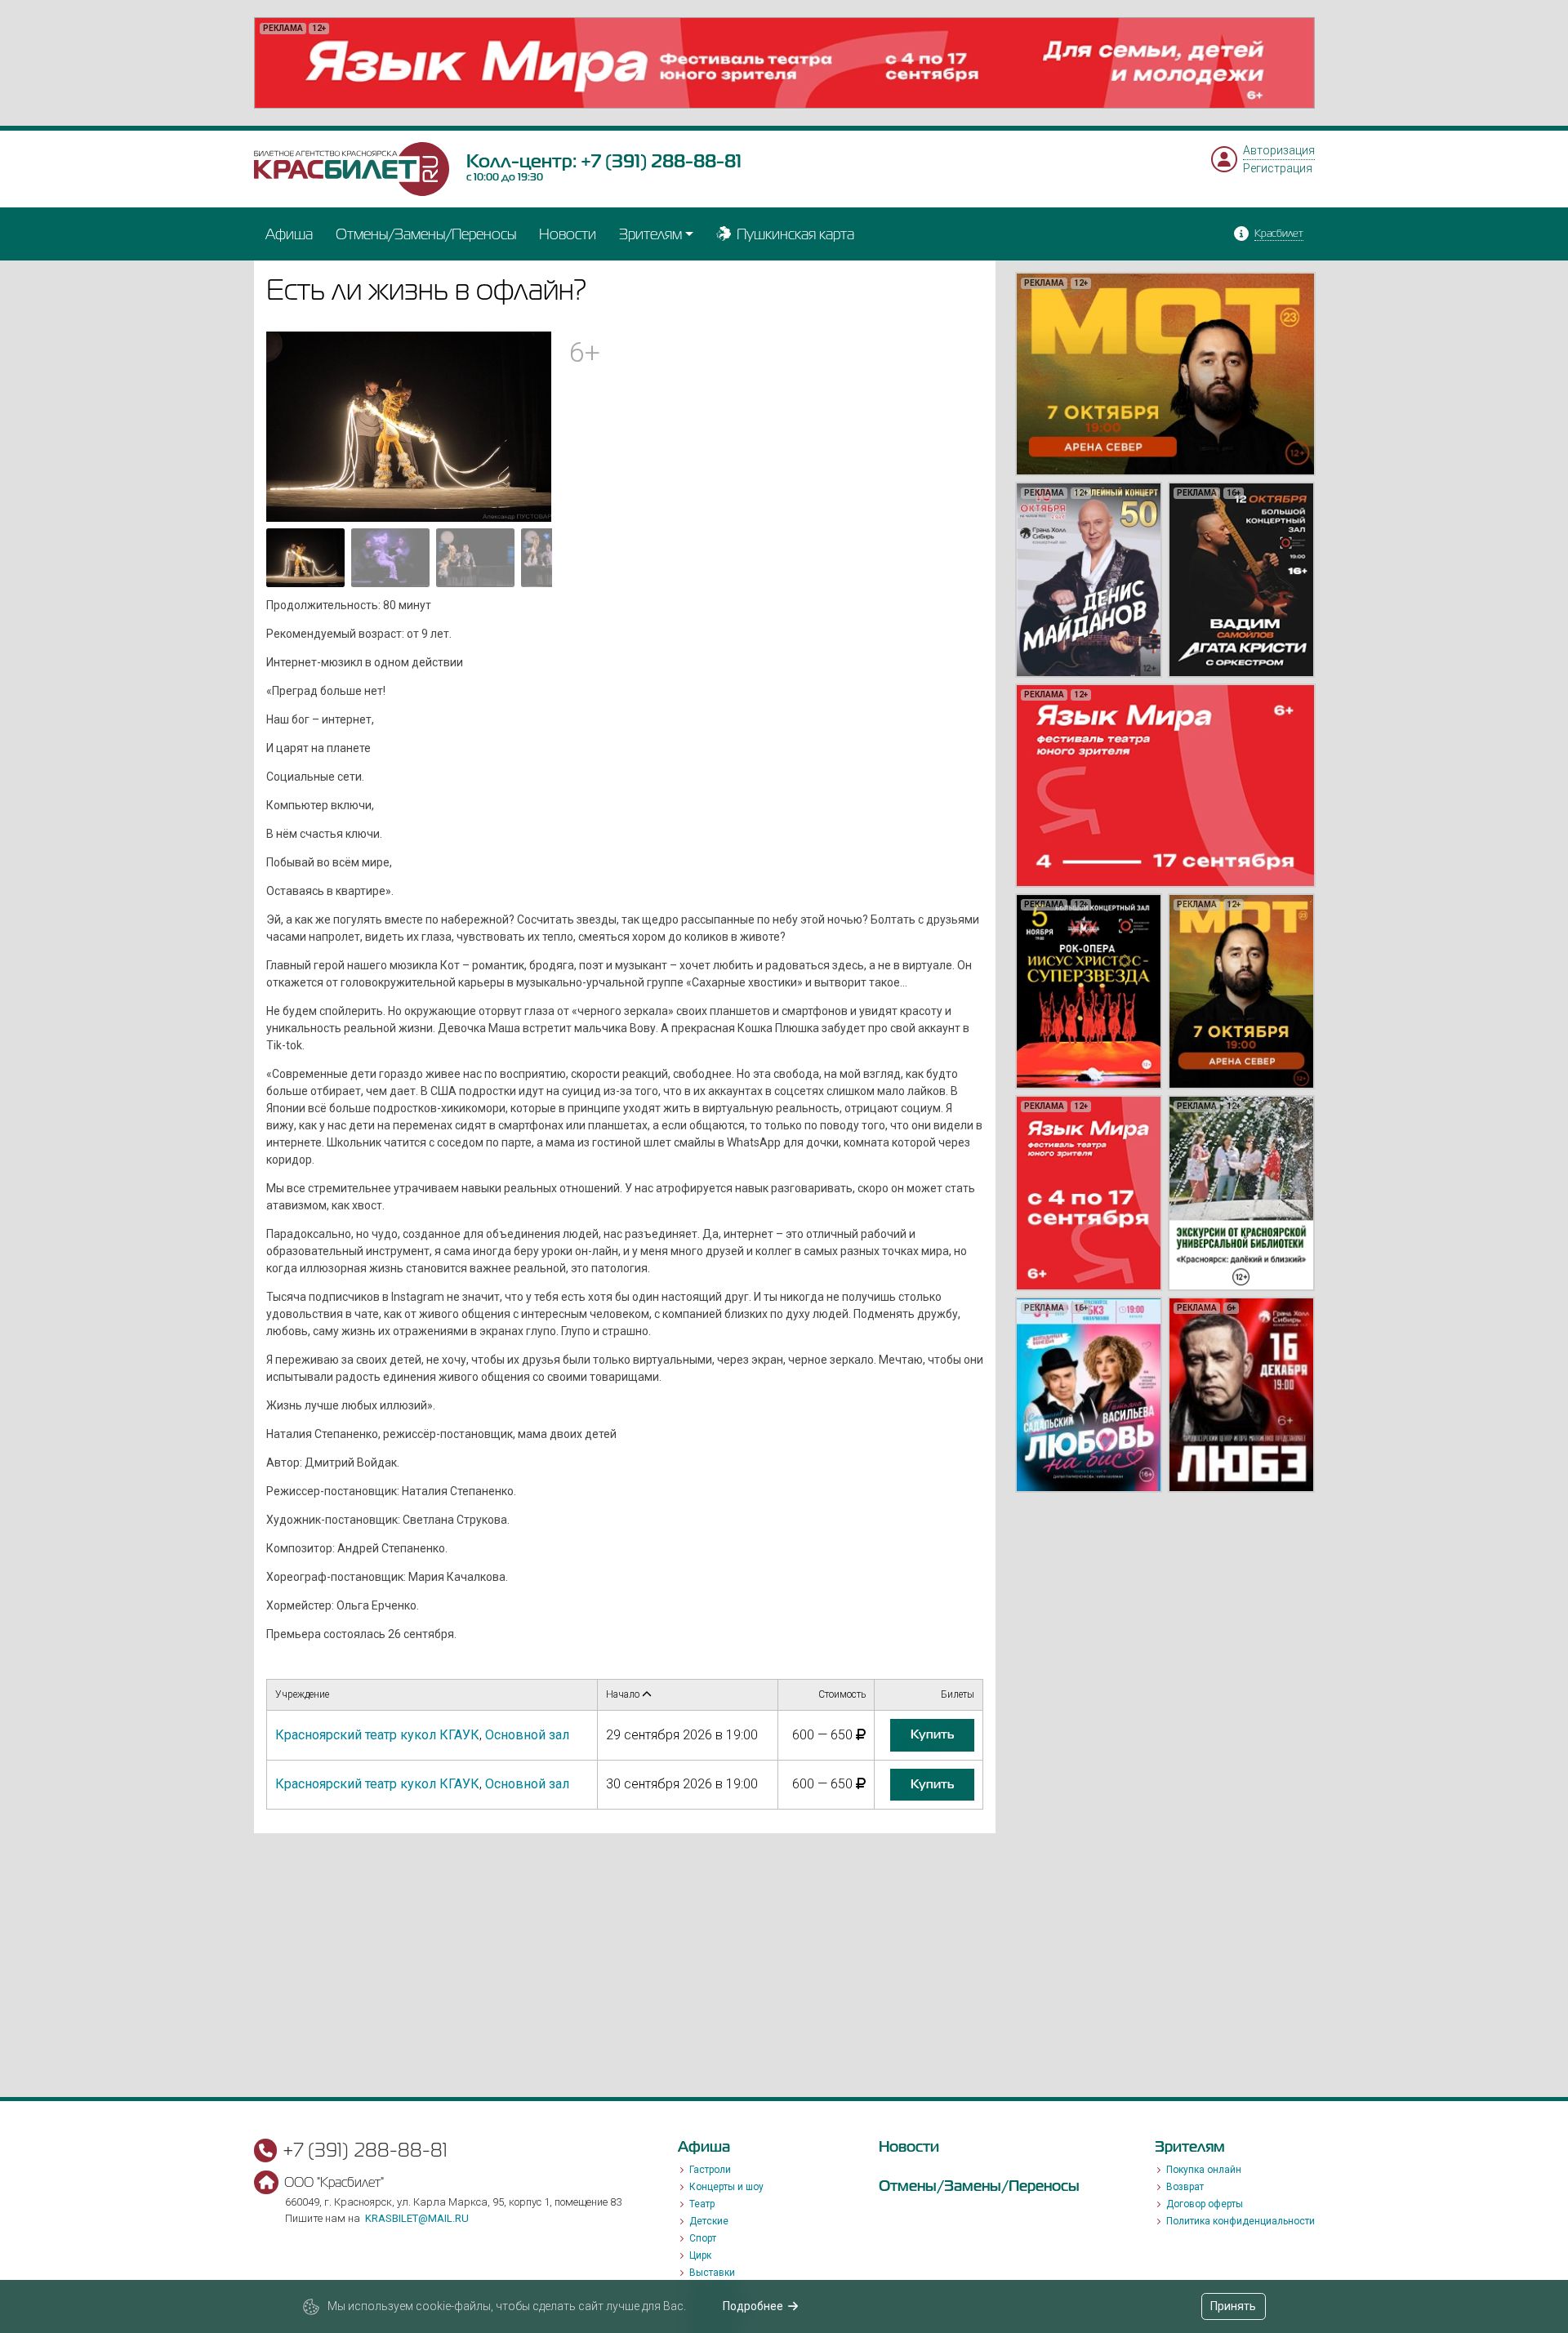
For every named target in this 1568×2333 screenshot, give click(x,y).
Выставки (712, 2273)
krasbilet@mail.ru (417, 2218)
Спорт (703, 2238)
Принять (1233, 2306)
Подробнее (753, 2306)
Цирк (700, 2255)
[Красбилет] (352, 168)
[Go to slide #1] (305, 558)
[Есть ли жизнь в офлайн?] (409, 425)
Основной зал (527, 1735)
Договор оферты (1205, 2204)
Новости (568, 234)
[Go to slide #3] (475, 558)
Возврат (1185, 2187)
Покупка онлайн (1204, 2170)
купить (932, 1734)
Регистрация (1278, 168)
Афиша (289, 234)
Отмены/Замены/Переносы (426, 234)
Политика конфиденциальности (1241, 2221)
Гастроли (710, 2170)
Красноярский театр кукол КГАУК (377, 1735)
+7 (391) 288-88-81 (661, 161)
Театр (702, 2204)
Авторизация (1279, 150)
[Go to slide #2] (390, 558)
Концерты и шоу (726, 2187)
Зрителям (650, 234)
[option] (784, 63)
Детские (709, 2221)
